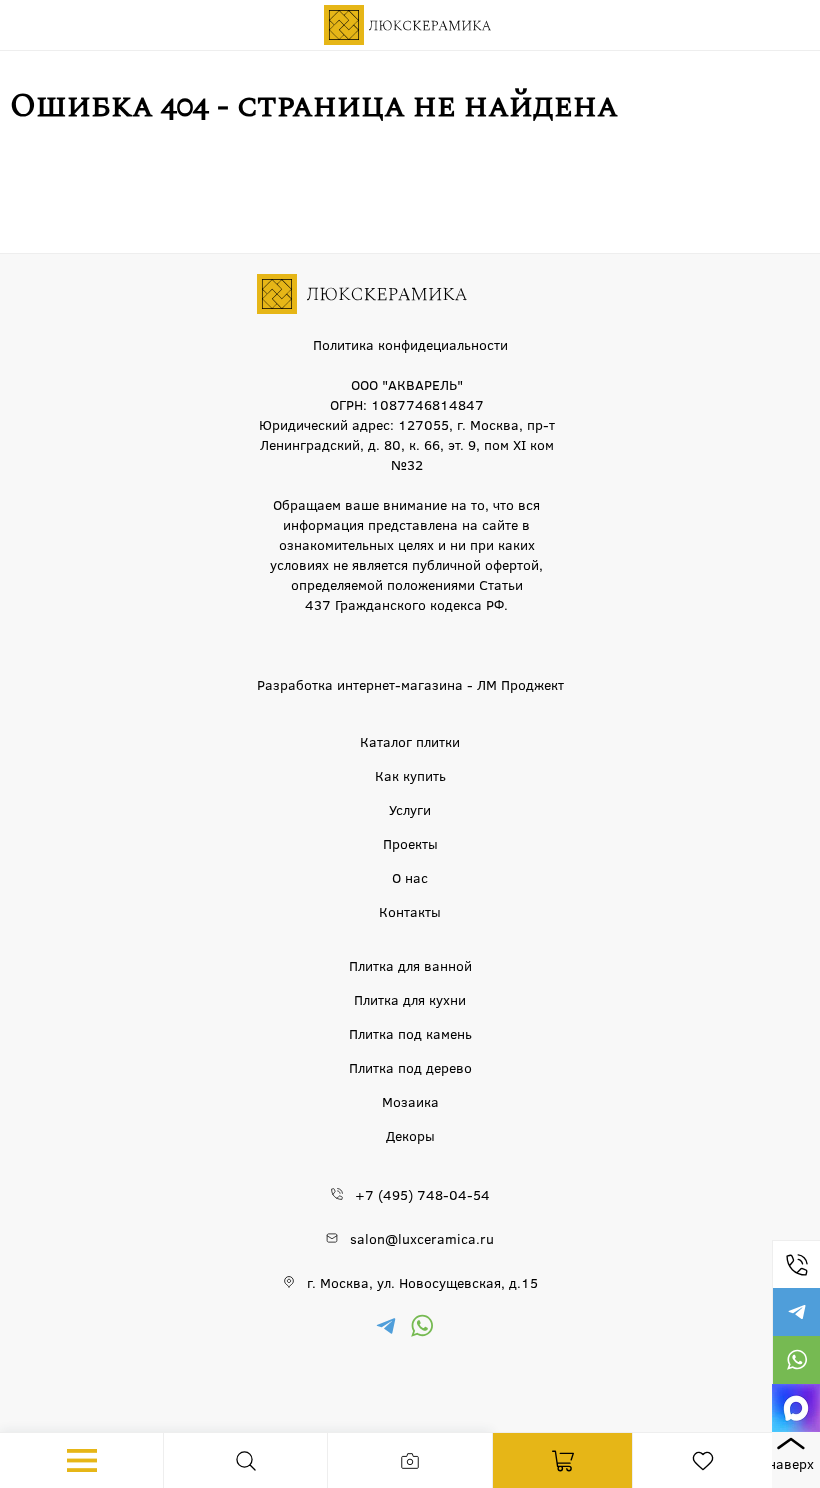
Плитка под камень (410, 1033)
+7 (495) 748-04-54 (796, 1264)
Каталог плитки (410, 741)
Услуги (410, 809)
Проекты (410, 843)
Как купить (410, 775)
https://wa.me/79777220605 (796, 1360)
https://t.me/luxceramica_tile (796, 1312)
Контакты (410, 911)
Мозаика (410, 1101)
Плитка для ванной (410, 965)
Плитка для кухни (410, 999)
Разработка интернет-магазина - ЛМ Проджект (410, 684)
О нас (410, 877)
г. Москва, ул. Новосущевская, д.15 (422, 1282)
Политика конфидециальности (410, 344)
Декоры (410, 1135)
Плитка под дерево (410, 1067)
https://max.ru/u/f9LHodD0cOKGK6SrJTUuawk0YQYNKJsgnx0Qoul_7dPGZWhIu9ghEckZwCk (796, 1408)
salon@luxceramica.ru (422, 1238)
